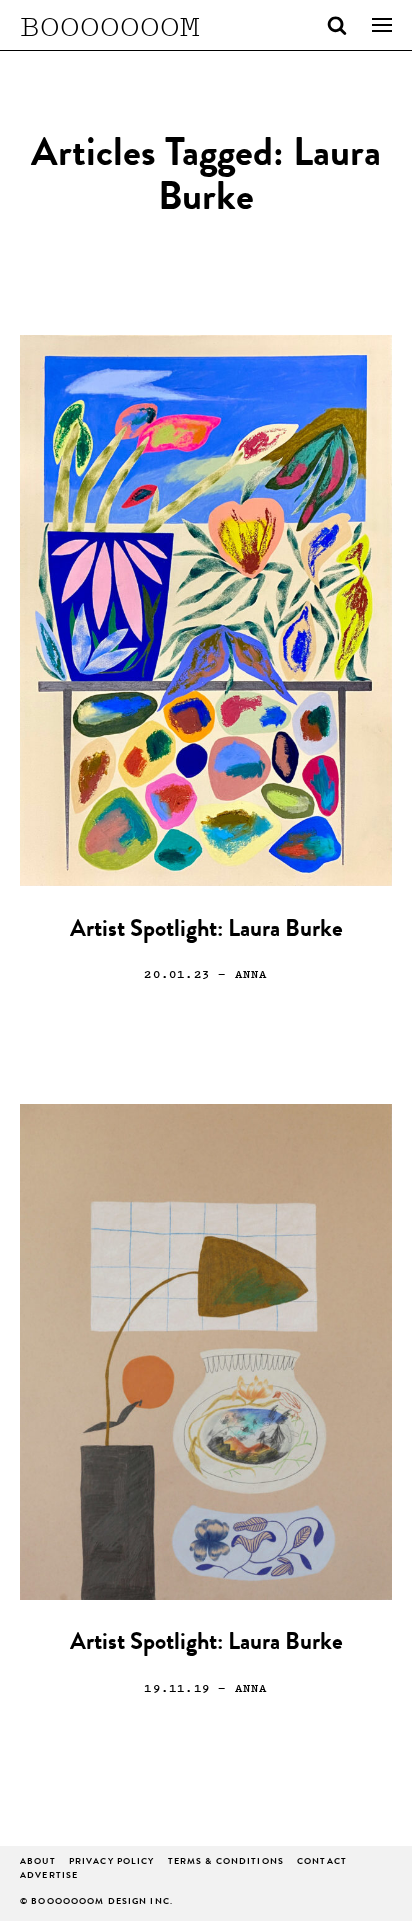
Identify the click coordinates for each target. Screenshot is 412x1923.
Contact (322, 1862)
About (38, 1862)
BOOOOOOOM (110, 25)
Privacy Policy (112, 1862)
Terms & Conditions (226, 1862)
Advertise (49, 1876)
